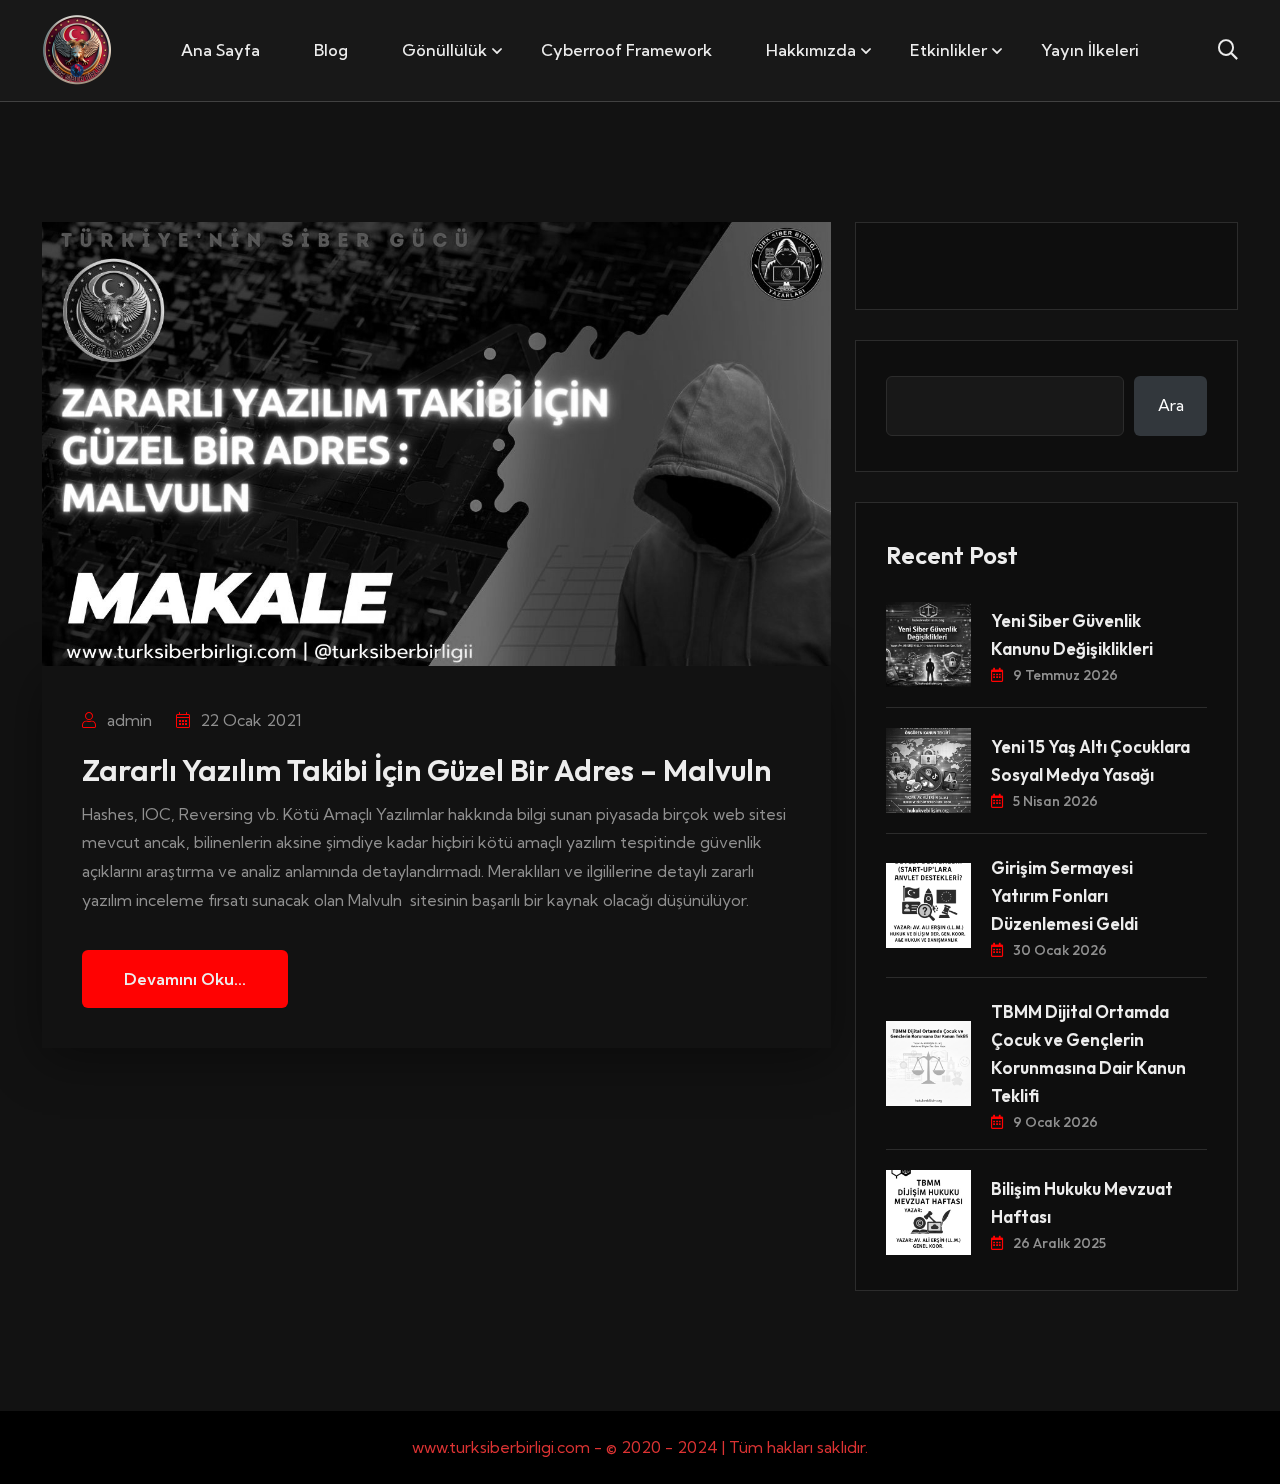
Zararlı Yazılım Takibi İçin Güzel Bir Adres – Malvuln (426, 770)
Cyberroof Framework (626, 50)
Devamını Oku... (185, 979)
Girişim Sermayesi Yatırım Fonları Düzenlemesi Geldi (1064, 895)
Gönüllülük (444, 50)
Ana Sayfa (220, 50)
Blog (331, 50)
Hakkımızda (811, 50)
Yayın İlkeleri (1090, 50)
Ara (1171, 405)
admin (127, 720)
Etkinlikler (948, 50)
